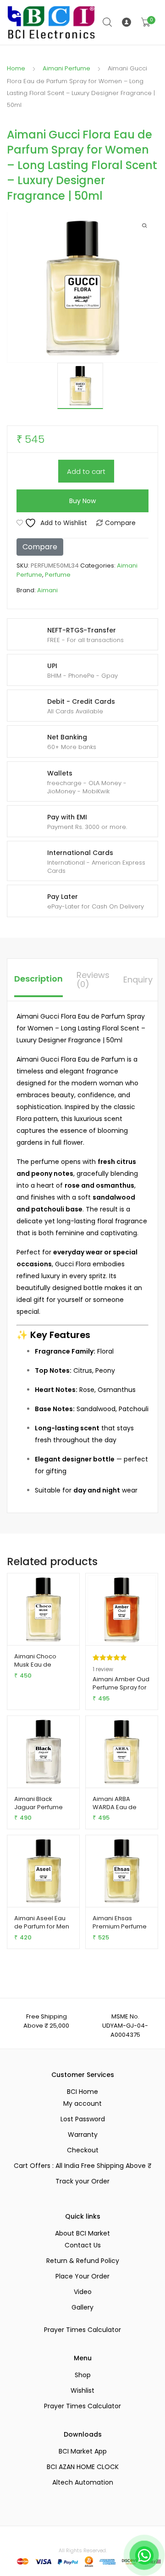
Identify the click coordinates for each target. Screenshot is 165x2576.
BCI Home (82, 2092)
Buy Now (82, 501)
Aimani (47, 590)
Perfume (58, 575)
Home (16, 68)
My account (82, 2103)
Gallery (82, 2307)
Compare (120, 523)
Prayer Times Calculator (82, 2330)
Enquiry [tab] (138, 980)
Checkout (83, 2150)
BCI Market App (83, 2451)
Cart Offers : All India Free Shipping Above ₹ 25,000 (82, 2166)
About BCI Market (82, 2233)
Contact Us (83, 2245)
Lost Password (83, 2119)
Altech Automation (83, 2482)
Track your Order (82, 2181)
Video (83, 2292)
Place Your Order (82, 2276)
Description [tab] (38, 979)
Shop (83, 2375)
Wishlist (82, 2390)
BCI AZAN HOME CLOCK (83, 2467)
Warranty (83, 2135)
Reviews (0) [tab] (93, 980)
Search (108, 22)
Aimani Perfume (66, 68)
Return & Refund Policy (83, 2261)
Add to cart (86, 471)
